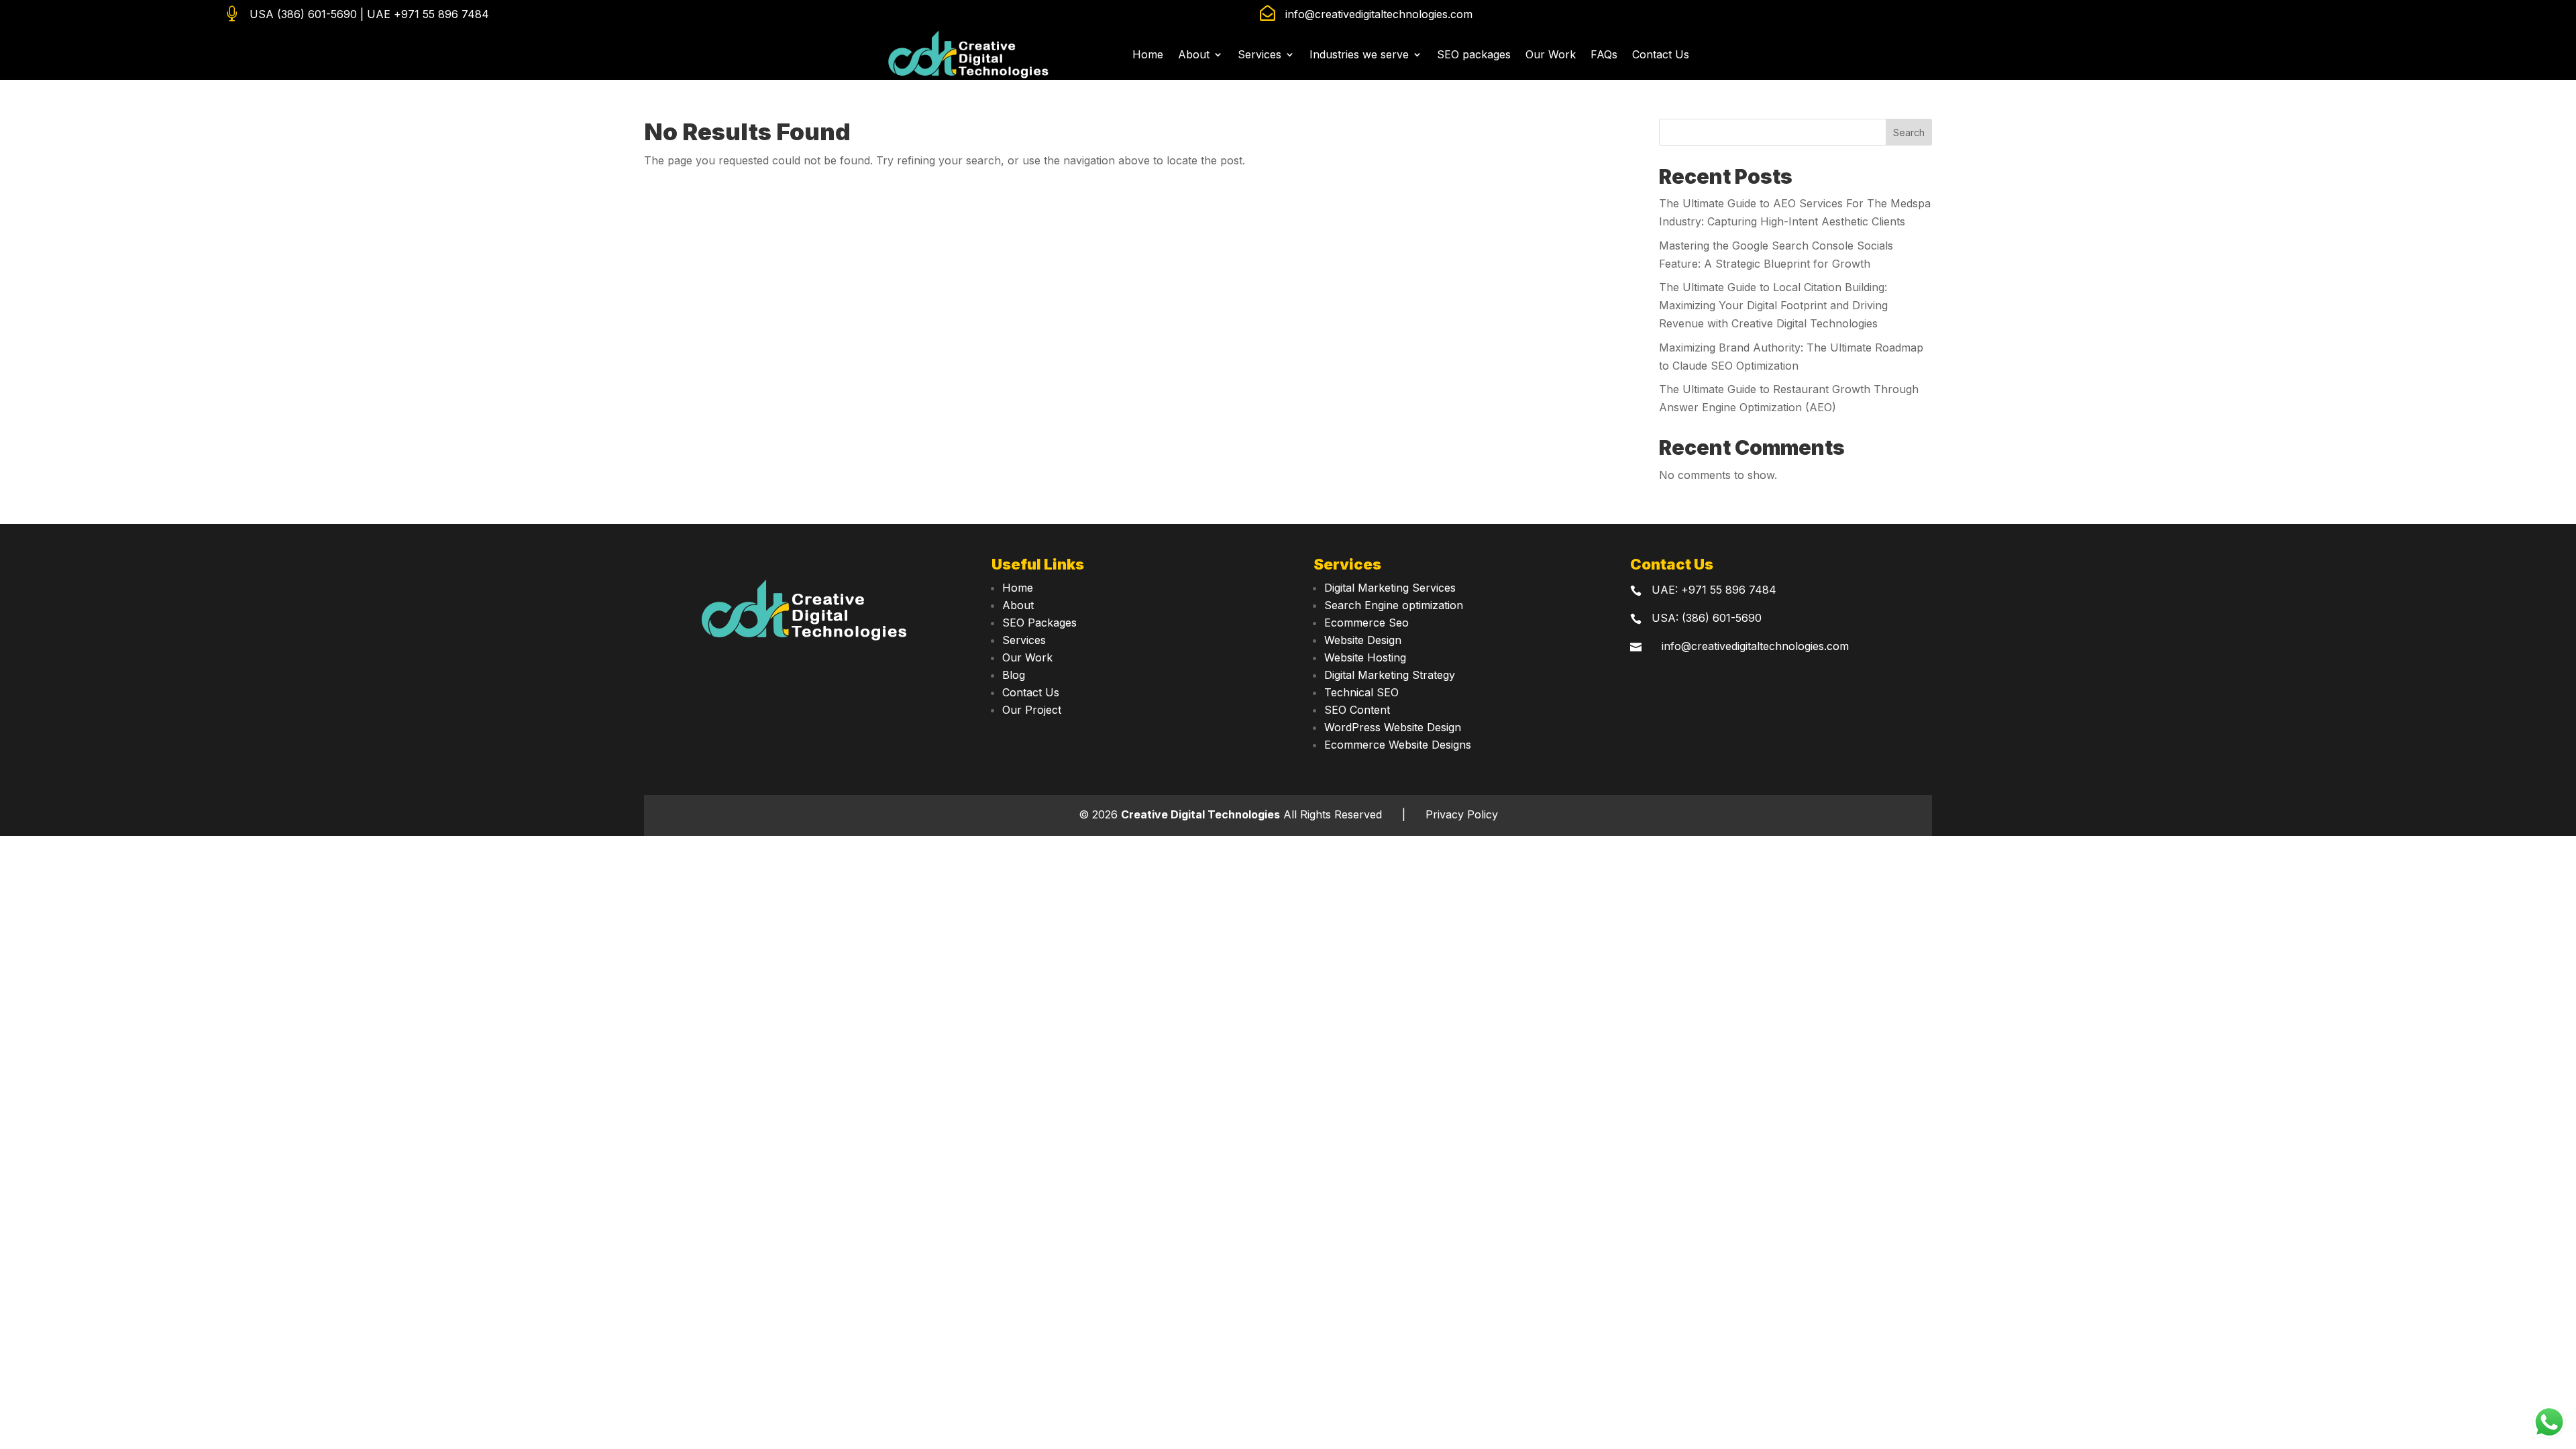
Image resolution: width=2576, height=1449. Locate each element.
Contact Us (1661, 54)
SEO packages (1474, 54)
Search (1909, 132)
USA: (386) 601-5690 (1707, 618)
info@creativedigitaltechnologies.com (1379, 14)
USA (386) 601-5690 (303, 14)
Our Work (1551, 54)
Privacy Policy (1462, 814)
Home (1148, 54)
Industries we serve (1359, 54)
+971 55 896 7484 (1729, 590)
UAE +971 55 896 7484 (428, 14)
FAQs (1604, 54)
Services (1259, 54)
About (1194, 54)
